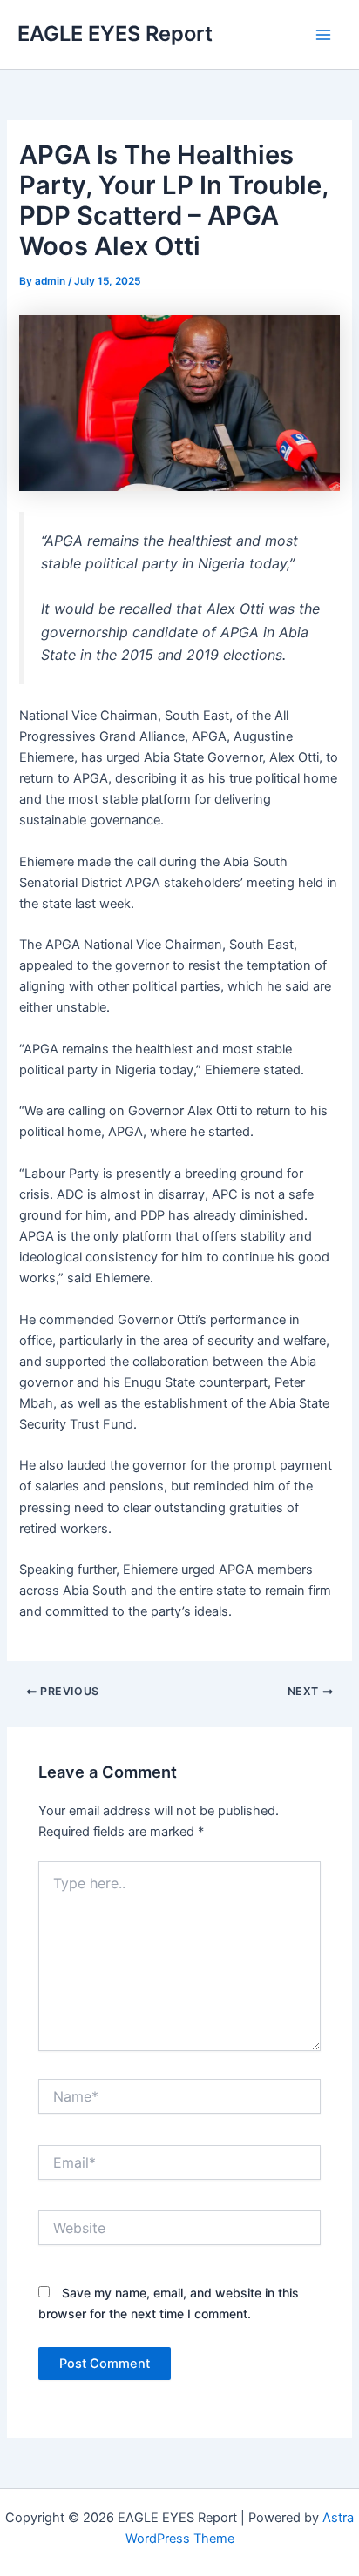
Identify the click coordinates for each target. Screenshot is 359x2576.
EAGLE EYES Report (115, 34)
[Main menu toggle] (323, 35)
